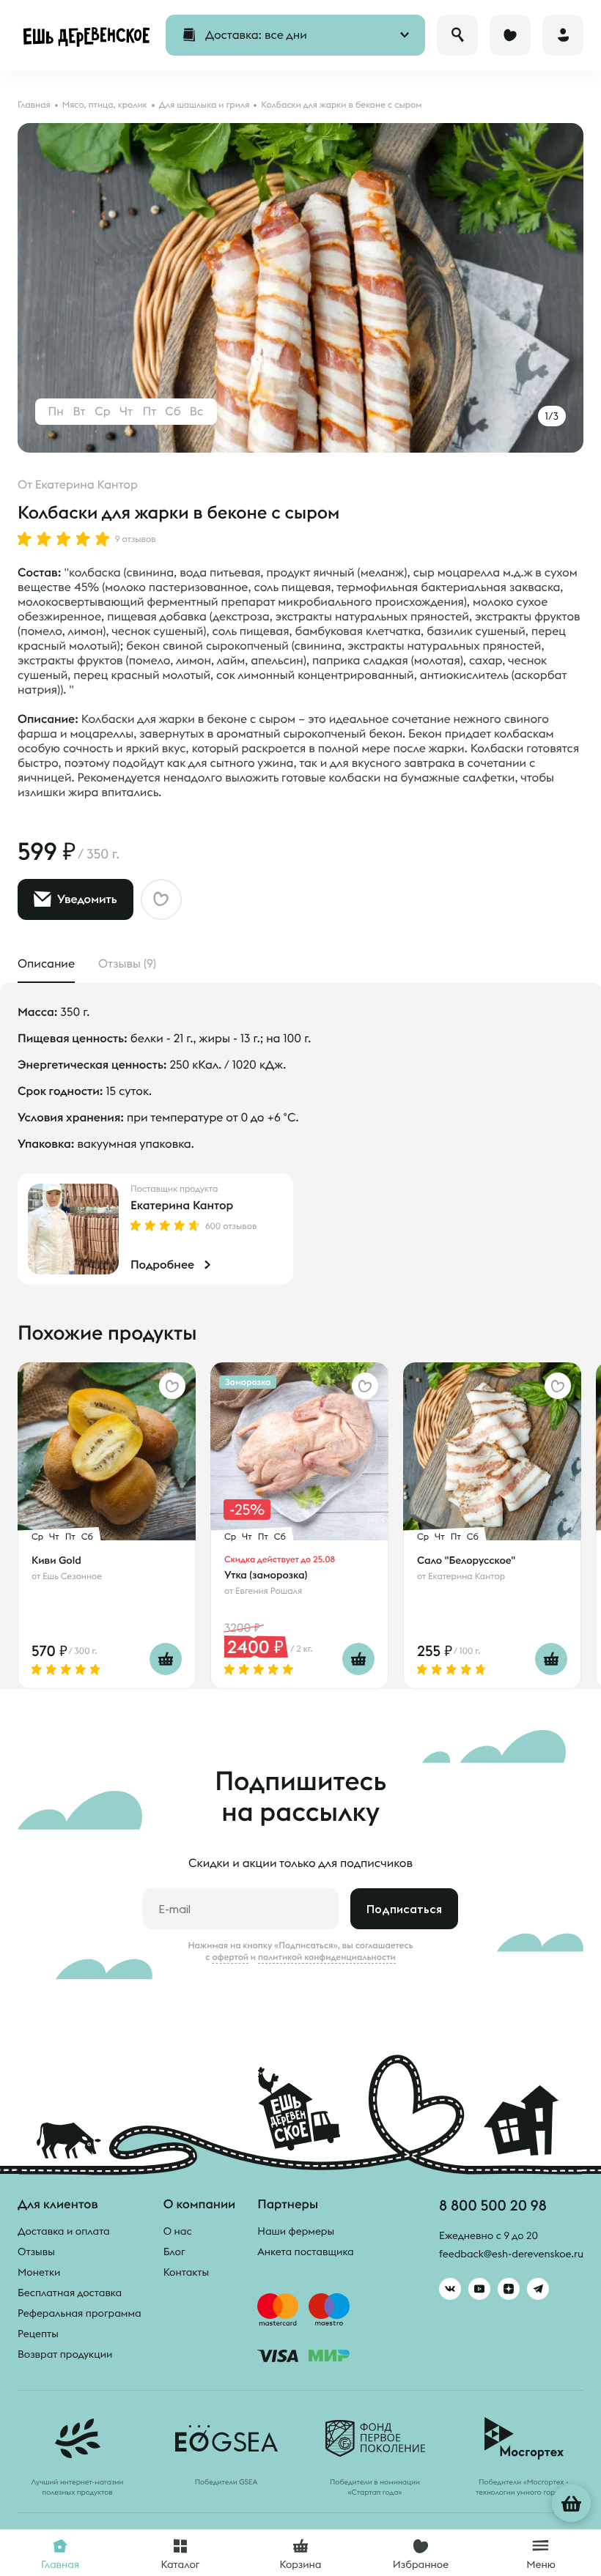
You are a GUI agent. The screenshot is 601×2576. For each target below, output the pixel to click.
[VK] (450, 2289)
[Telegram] (538, 2289)
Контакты (187, 2272)
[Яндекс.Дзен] (509, 2289)
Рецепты (38, 2334)
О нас (178, 2231)
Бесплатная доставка (70, 2293)
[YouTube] (479, 2289)
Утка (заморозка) (266, 1575)
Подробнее (162, 1265)
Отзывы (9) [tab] (127, 964)
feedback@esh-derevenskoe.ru (511, 2254)
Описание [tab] (46, 964)
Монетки (39, 2272)
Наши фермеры (296, 2231)
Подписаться (404, 1909)
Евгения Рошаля (269, 1591)
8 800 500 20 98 (493, 2205)
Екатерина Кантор (86, 485)
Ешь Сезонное (72, 1577)
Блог (174, 2252)
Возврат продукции (65, 2354)
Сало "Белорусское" (466, 1560)
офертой (230, 1957)
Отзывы (36, 2252)
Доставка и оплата (64, 2231)
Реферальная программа (80, 2313)
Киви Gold (56, 1560)
